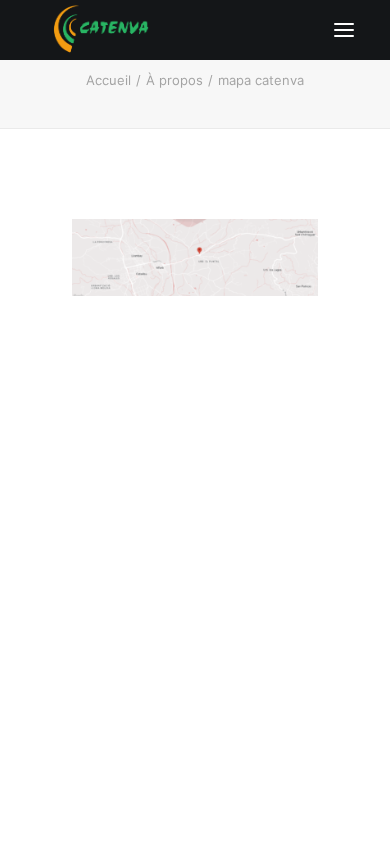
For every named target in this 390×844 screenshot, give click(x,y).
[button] (344, 30)
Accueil (108, 80)
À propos (174, 80)
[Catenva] (101, 30)
